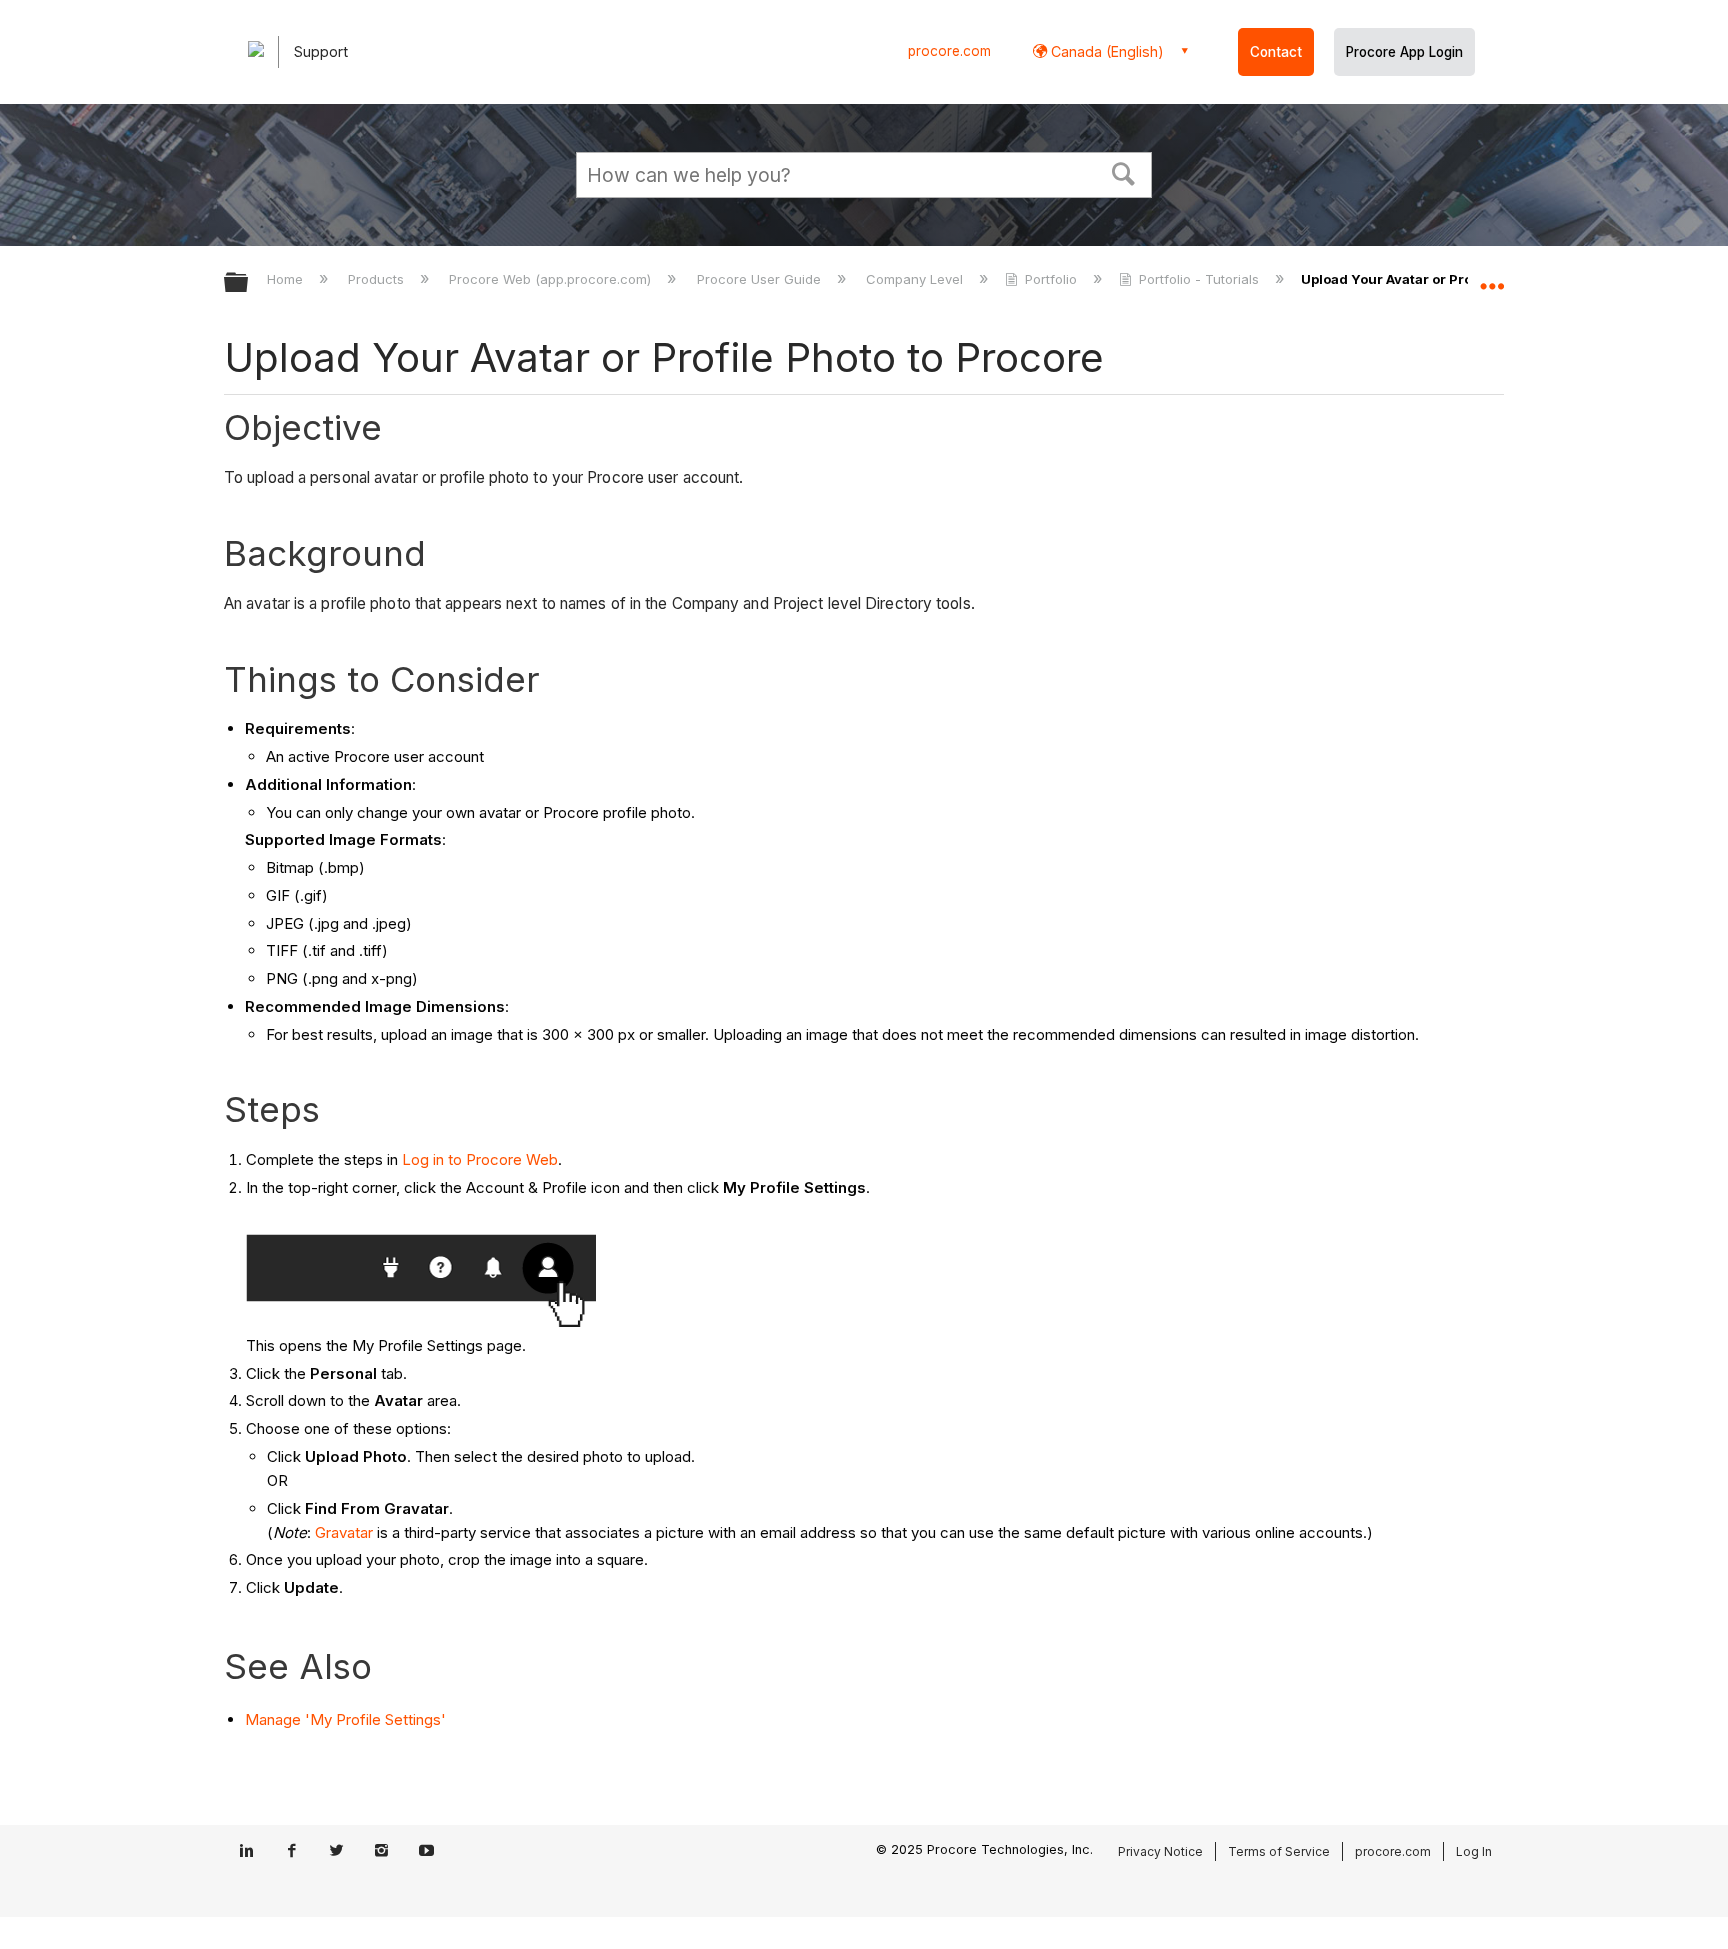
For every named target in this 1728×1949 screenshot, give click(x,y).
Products (378, 279)
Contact (1276, 52)
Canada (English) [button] (1105, 51)
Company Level (916, 279)
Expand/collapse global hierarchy (249, 283)
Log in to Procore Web (480, 1159)
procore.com (949, 51)
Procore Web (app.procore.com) (552, 279)
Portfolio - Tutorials (1199, 279)
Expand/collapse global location (1492, 277)
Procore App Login (1404, 52)
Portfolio (1051, 279)
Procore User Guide (760, 279)
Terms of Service (1279, 1851)
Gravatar (344, 1532)
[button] (1124, 172)
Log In (1474, 1851)
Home (287, 279)
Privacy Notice (1160, 1851)
